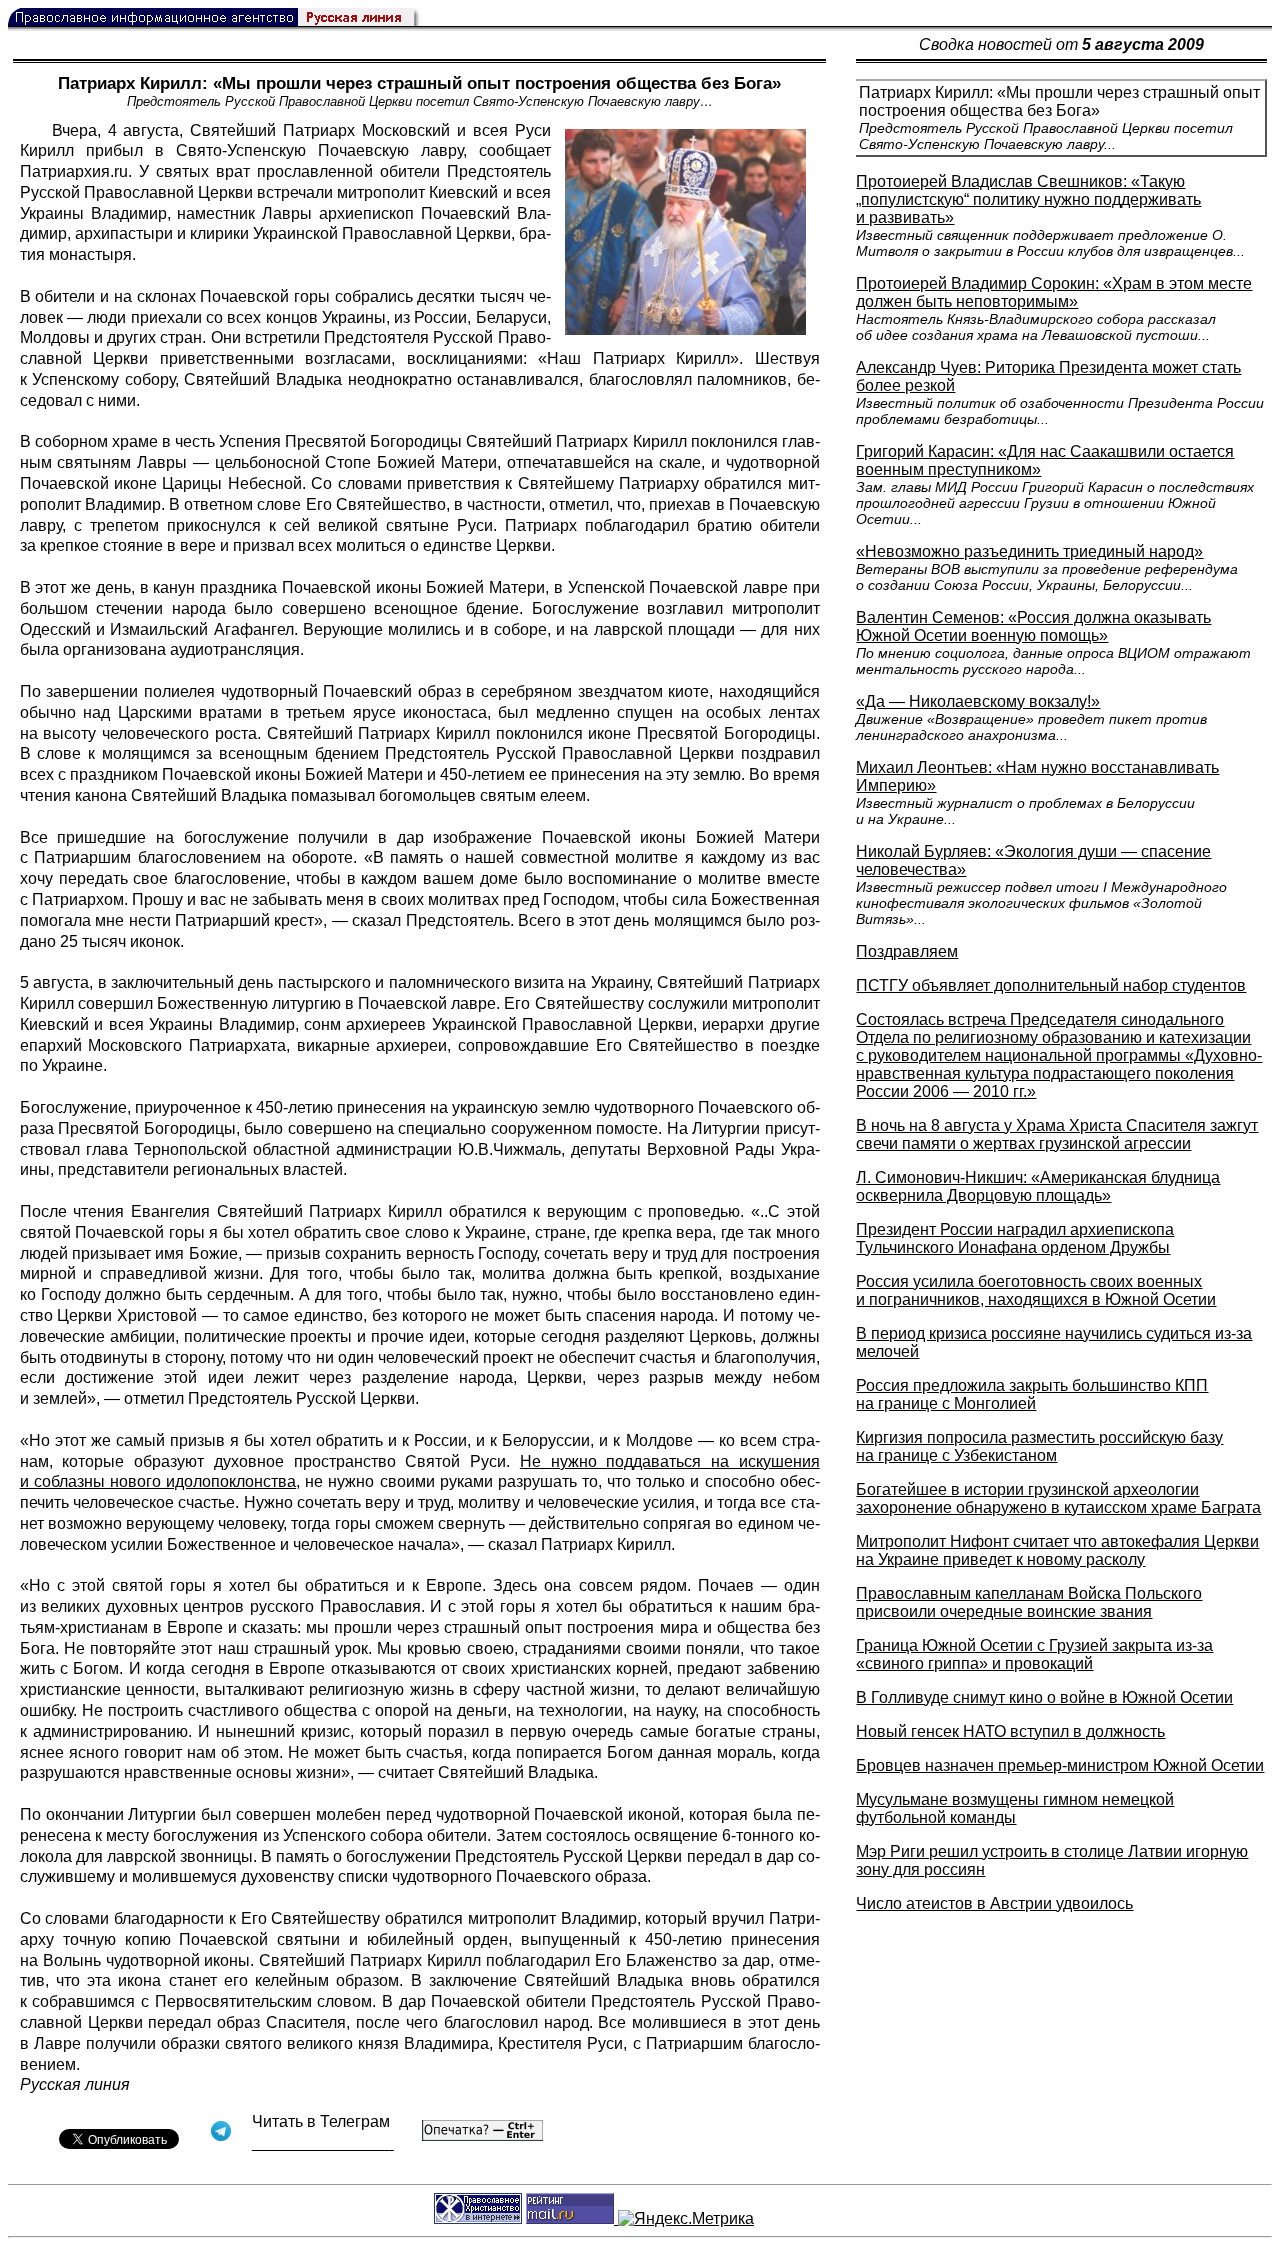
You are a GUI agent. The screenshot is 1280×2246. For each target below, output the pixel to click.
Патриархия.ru (74, 171)
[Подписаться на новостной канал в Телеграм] (323, 2143)
